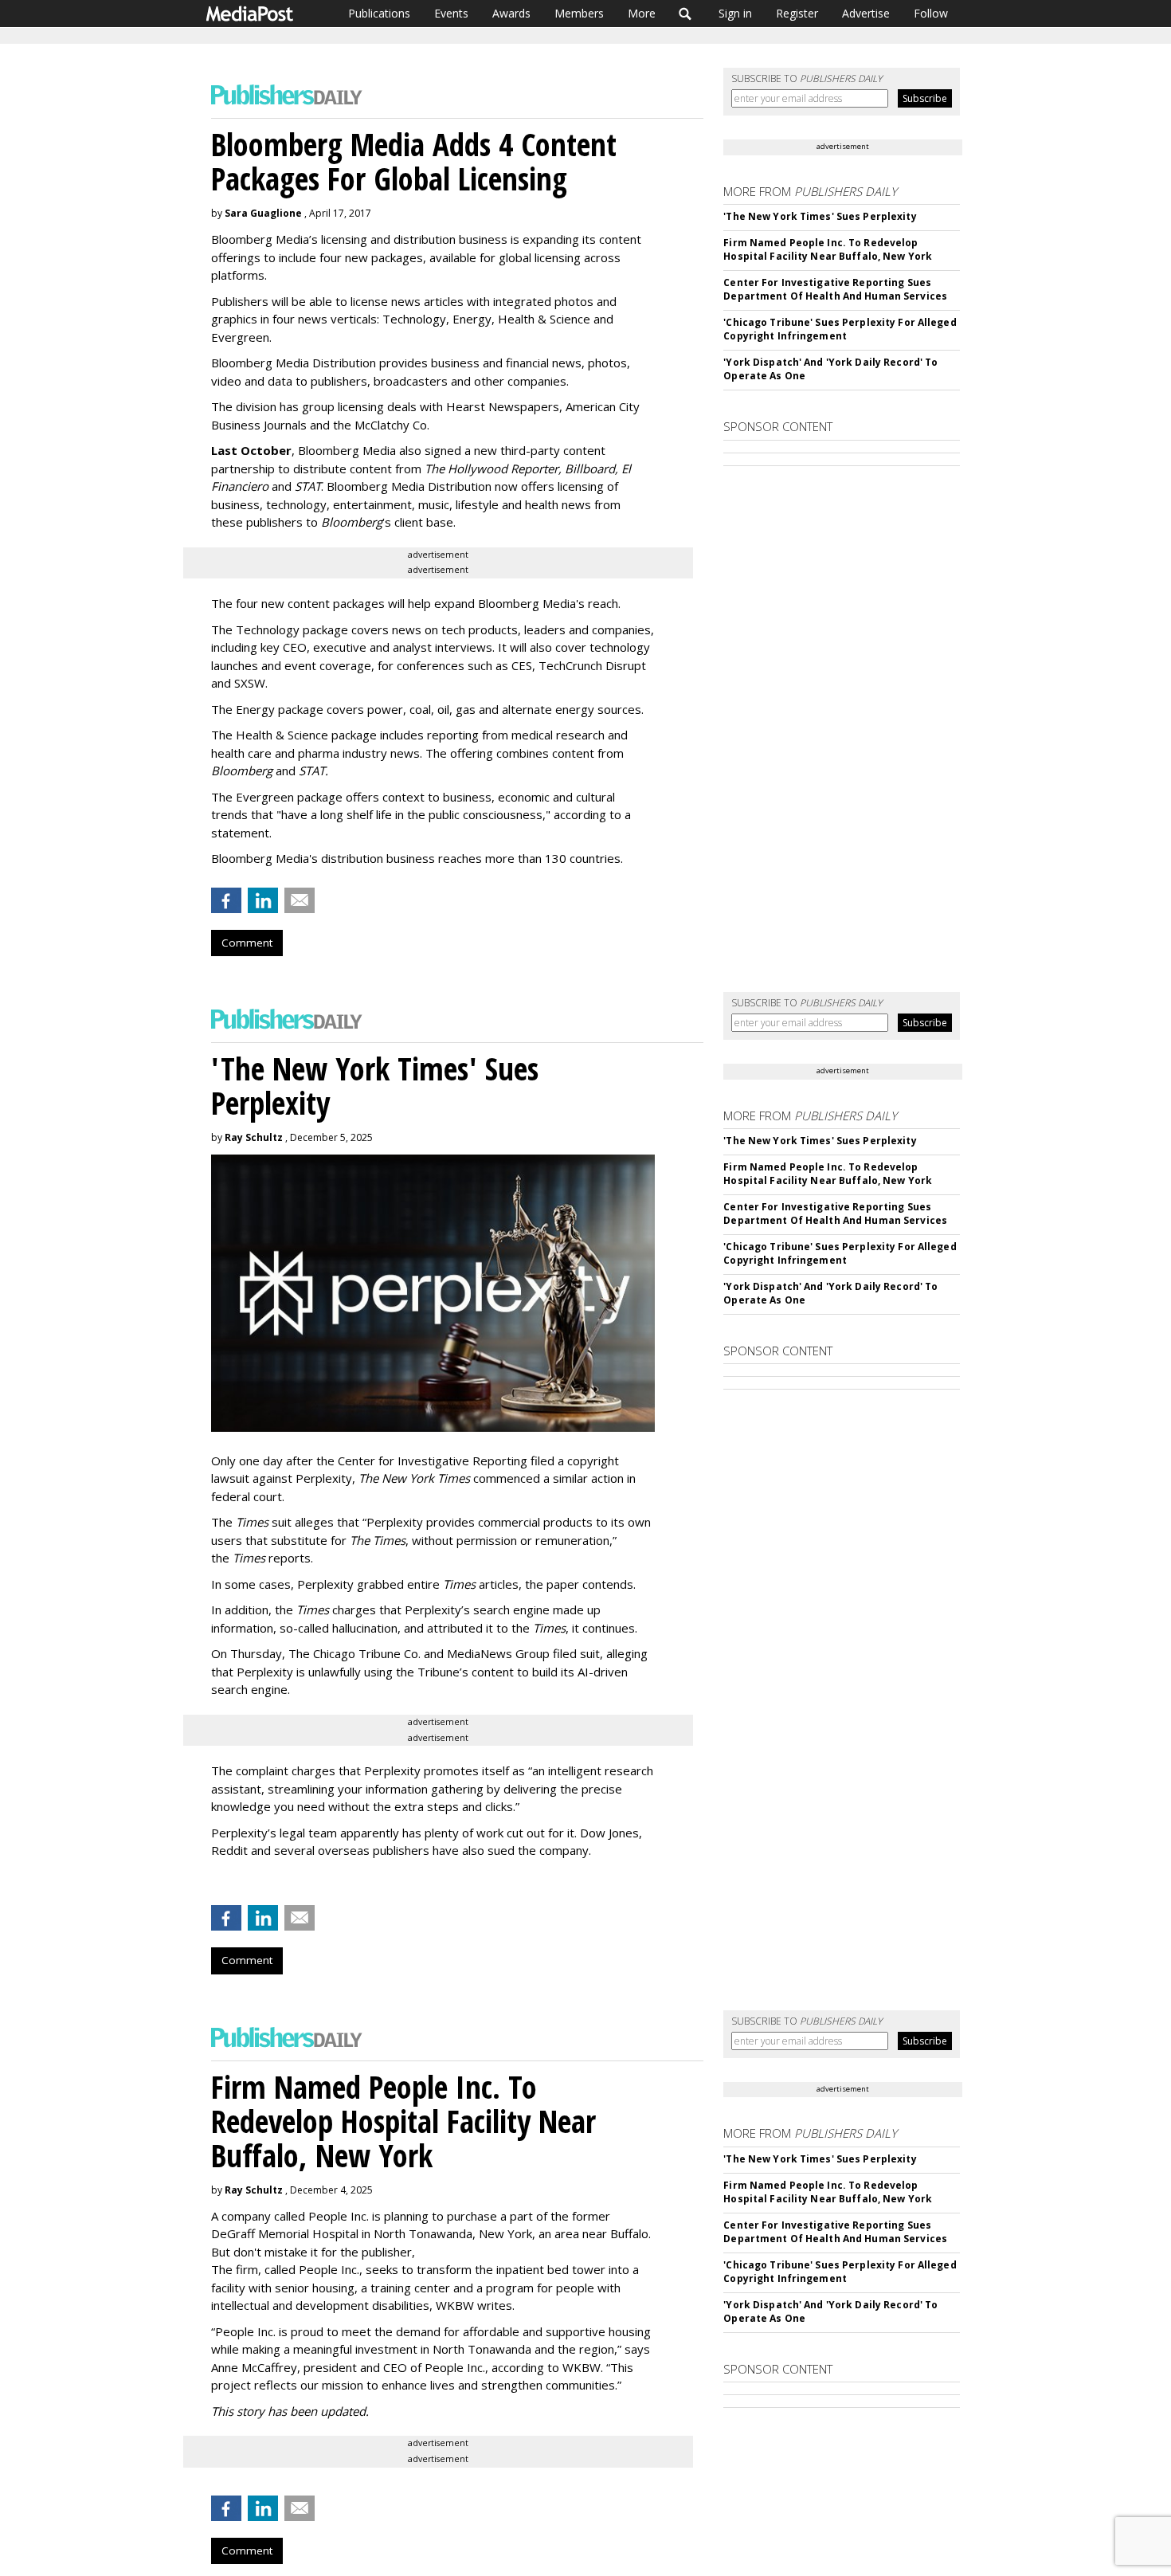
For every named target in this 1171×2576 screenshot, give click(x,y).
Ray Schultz (254, 1137)
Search (685, 14)
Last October (251, 450)
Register (797, 13)
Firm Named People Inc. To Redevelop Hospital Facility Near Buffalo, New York (828, 249)
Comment (247, 943)
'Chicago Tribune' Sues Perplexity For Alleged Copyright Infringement (840, 329)
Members (579, 13)
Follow (931, 13)
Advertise (866, 13)
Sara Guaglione (263, 213)
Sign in (735, 13)
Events (451, 13)
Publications (379, 13)
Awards (511, 13)
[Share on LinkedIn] (263, 900)
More (642, 13)
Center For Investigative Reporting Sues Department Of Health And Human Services (835, 289)
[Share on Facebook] (226, 900)
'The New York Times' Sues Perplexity (820, 216)
